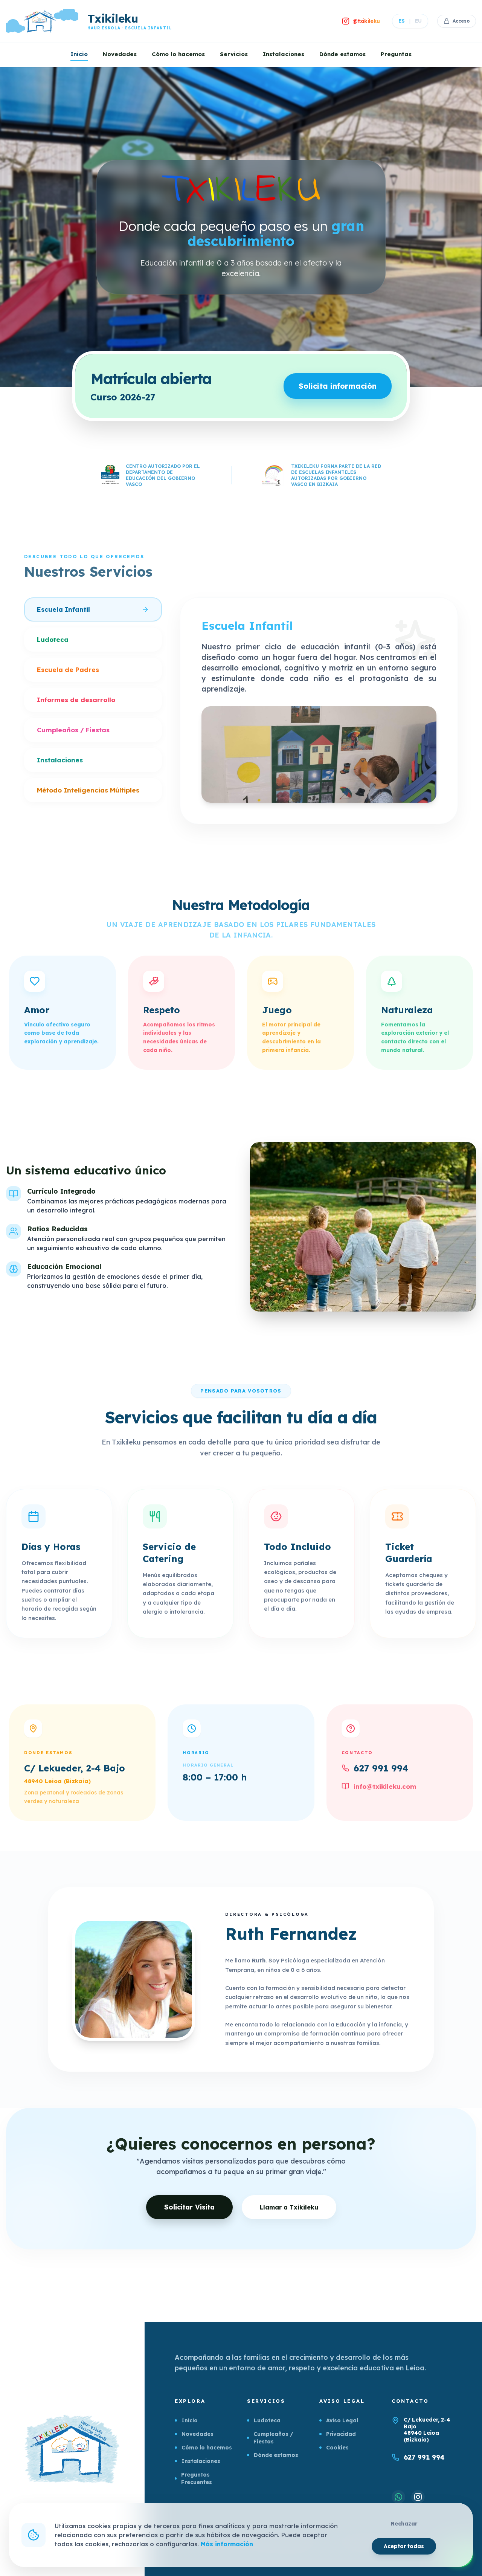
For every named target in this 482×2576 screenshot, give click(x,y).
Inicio (79, 54)
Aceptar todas (404, 2546)
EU (418, 21)
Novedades (120, 54)
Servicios (234, 54)
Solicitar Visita (189, 2207)
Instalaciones (284, 54)
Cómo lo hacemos (178, 54)
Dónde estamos (342, 54)
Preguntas (396, 54)
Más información (227, 2544)
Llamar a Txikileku (289, 2207)
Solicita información (338, 386)
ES (402, 21)
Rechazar (404, 2524)
